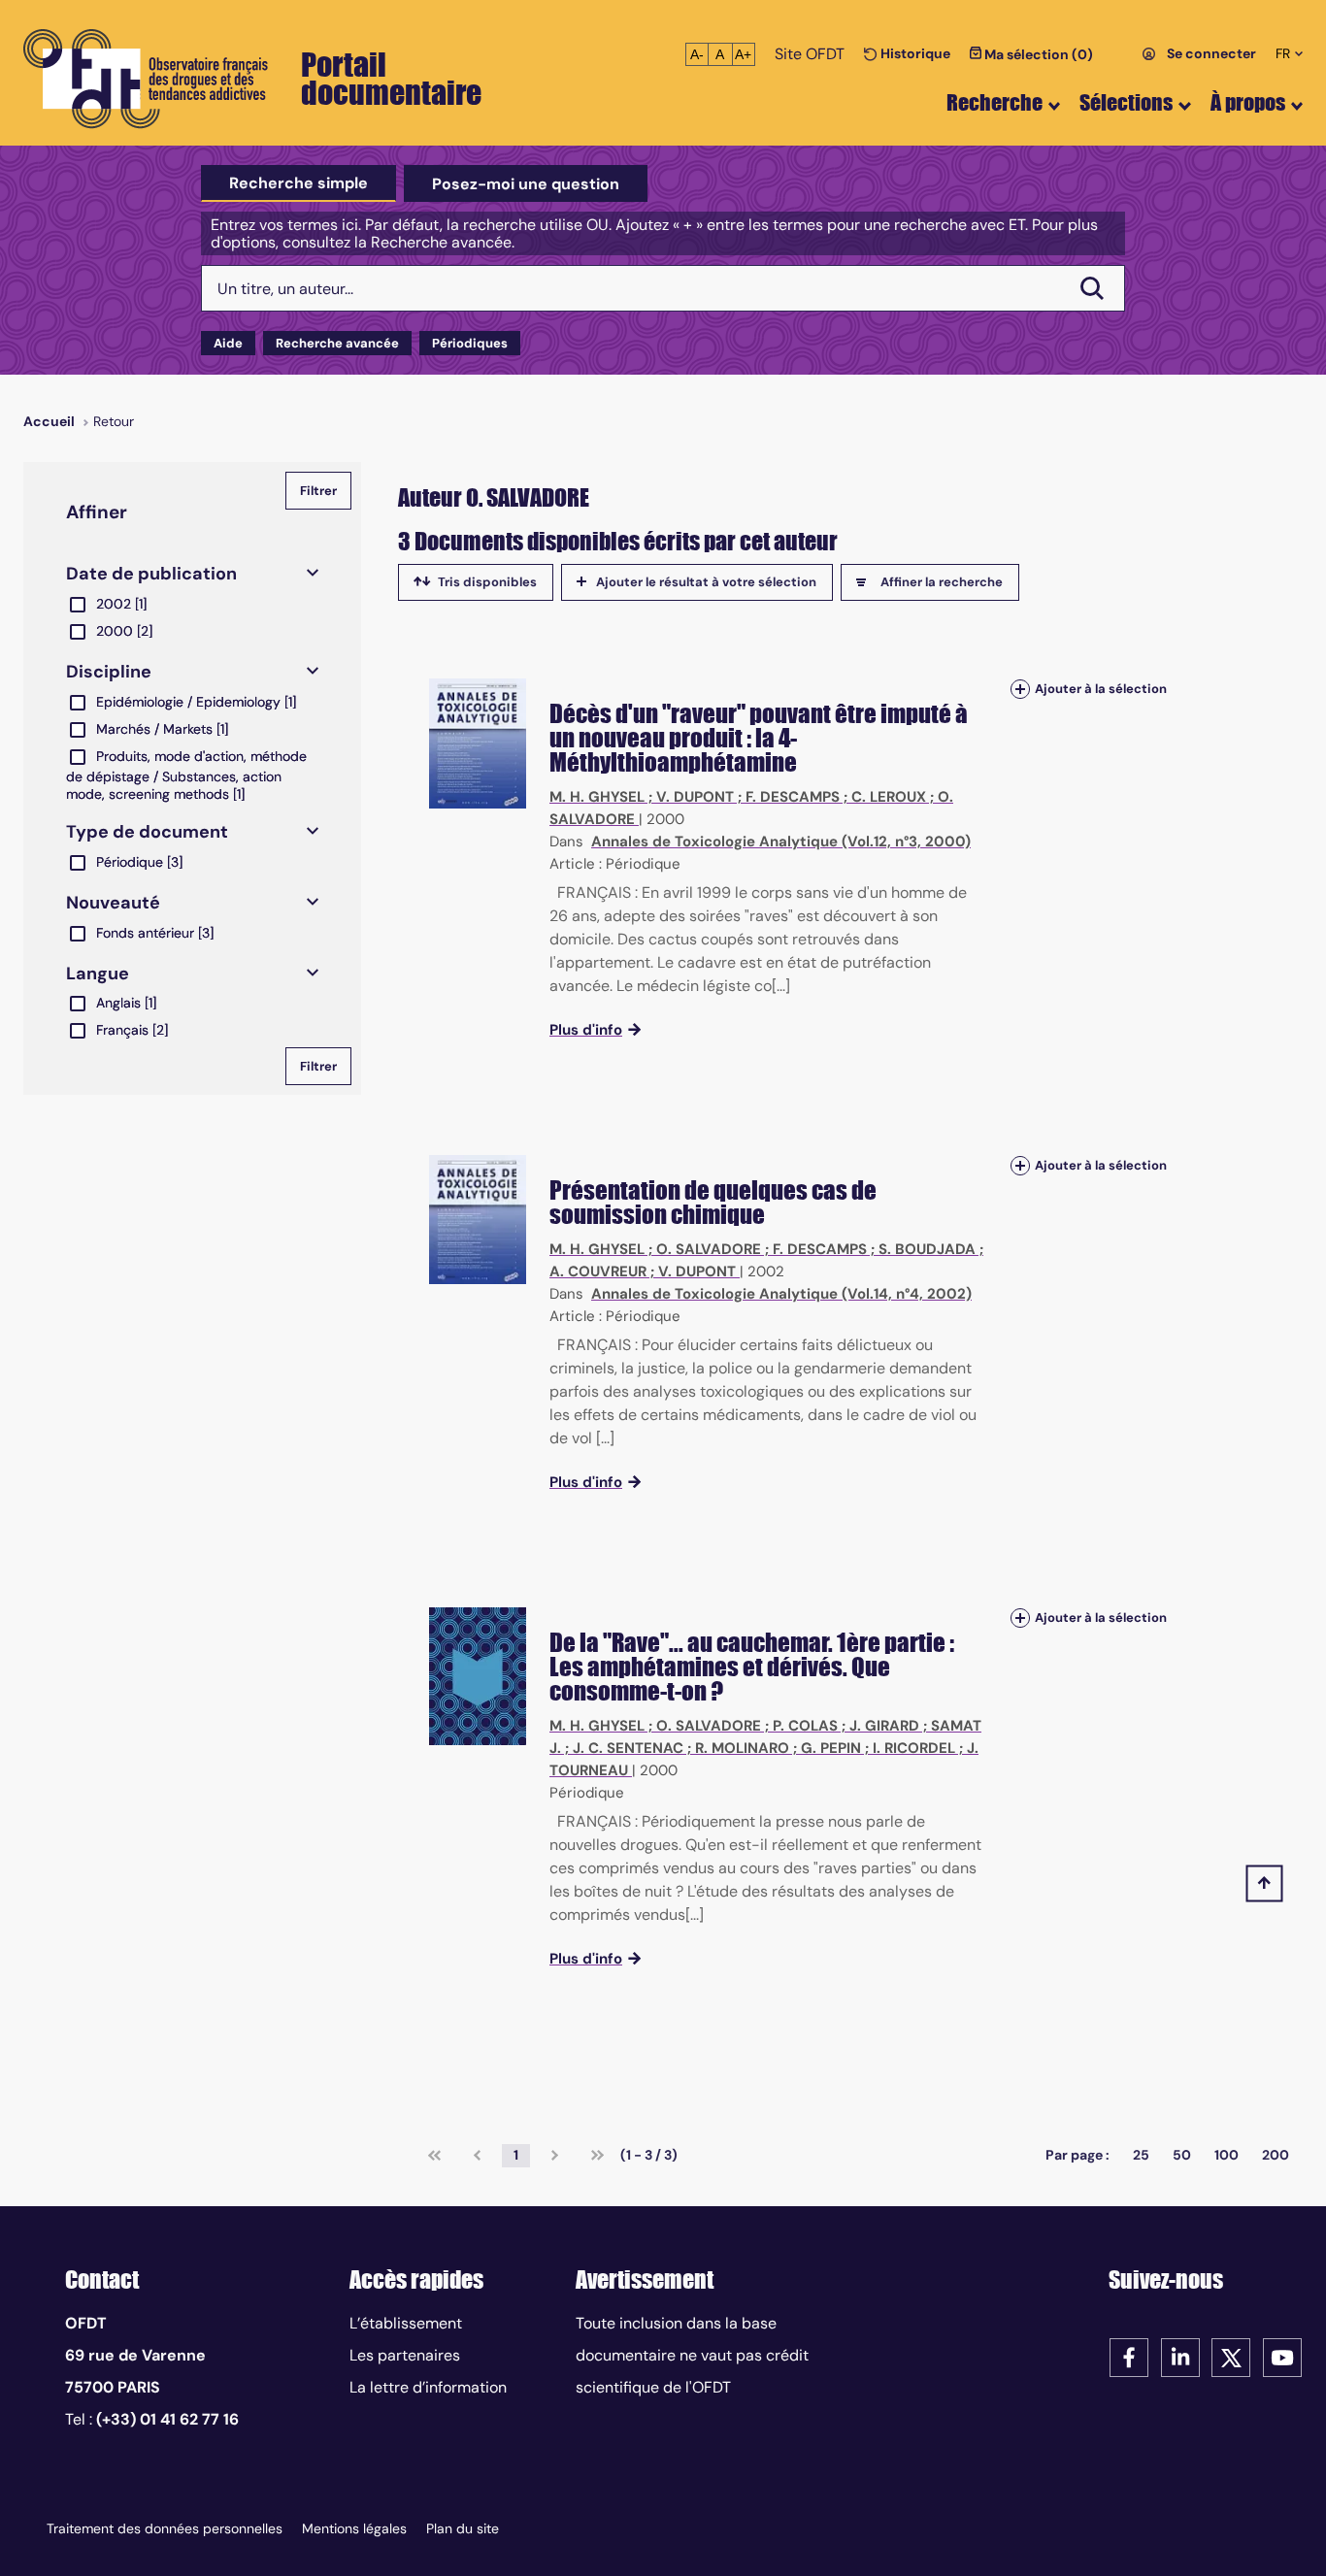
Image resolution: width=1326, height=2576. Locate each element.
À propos (1248, 102)
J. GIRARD (884, 1726)
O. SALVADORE (709, 1249)
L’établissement (406, 2323)
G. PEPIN (831, 1748)
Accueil (49, 421)
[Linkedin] (1180, 2356)
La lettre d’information (428, 2387)
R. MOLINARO (742, 1748)
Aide (228, 343)
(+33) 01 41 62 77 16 (167, 2419)
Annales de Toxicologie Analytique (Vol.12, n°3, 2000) (781, 842)
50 (1182, 2155)
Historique (914, 53)
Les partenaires (405, 2355)
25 (1141, 2155)
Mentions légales (354, 2528)
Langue (98, 974)
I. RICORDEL (914, 1748)
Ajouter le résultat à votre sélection (706, 582)
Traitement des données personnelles (165, 2528)
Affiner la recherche (942, 582)
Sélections (1126, 102)
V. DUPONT (695, 797)
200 (1276, 2155)
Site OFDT (810, 54)
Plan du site (463, 2528)
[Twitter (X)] (1231, 2356)
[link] (434, 2156)
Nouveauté (113, 903)
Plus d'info (586, 1030)
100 (1227, 2155)
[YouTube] (1282, 2356)
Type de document (147, 832)
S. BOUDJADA (927, 1249)
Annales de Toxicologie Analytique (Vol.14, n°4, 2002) (781, 1294)
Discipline (109, 672)
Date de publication (151, 574)
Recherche (994, 102)
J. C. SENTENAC (628, 1748)
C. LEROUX (889, 797)
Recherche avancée (337, 343)
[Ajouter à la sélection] (1020, 689)
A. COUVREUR (598, 1271)
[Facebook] (1129, 2356)
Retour (114, 421)
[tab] (298, 183)
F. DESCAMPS (793, 797)
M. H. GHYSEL (597, 797)
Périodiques (470, 343)
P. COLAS (805, 1726)
